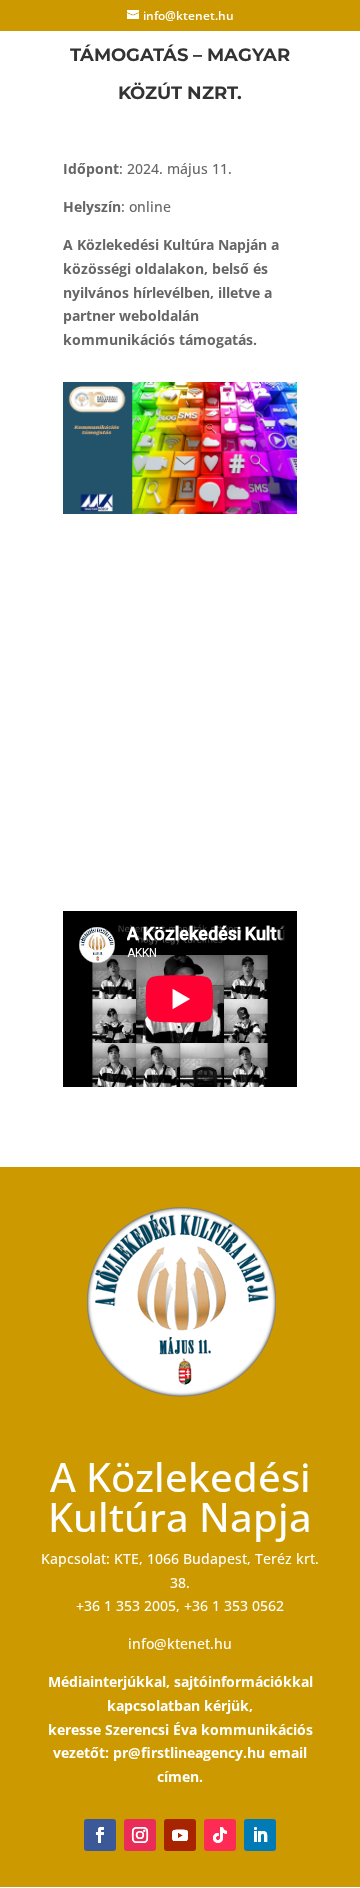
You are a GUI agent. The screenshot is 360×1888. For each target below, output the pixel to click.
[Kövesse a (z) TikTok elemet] (220, 1835)
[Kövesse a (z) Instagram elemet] (140, 1835)
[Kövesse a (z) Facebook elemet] (100, 1835)
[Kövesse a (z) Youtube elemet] (180, 1835)
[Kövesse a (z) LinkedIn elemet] (260, 1835)
